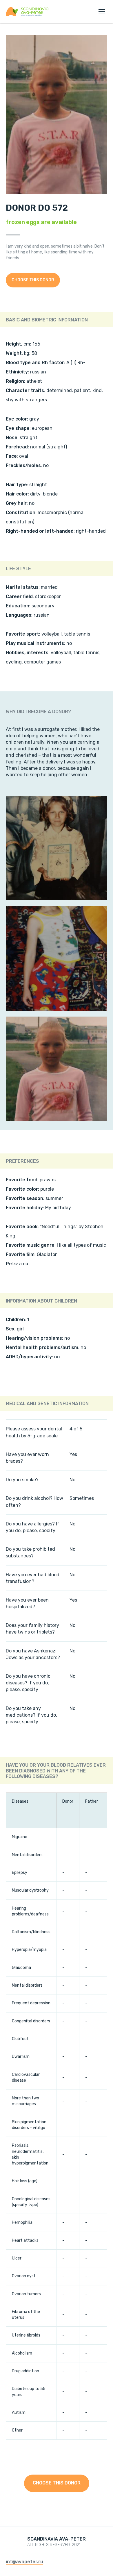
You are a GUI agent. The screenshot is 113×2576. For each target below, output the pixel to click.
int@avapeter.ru (24, 2562)
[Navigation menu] (102, 11)
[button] (33, 280)
